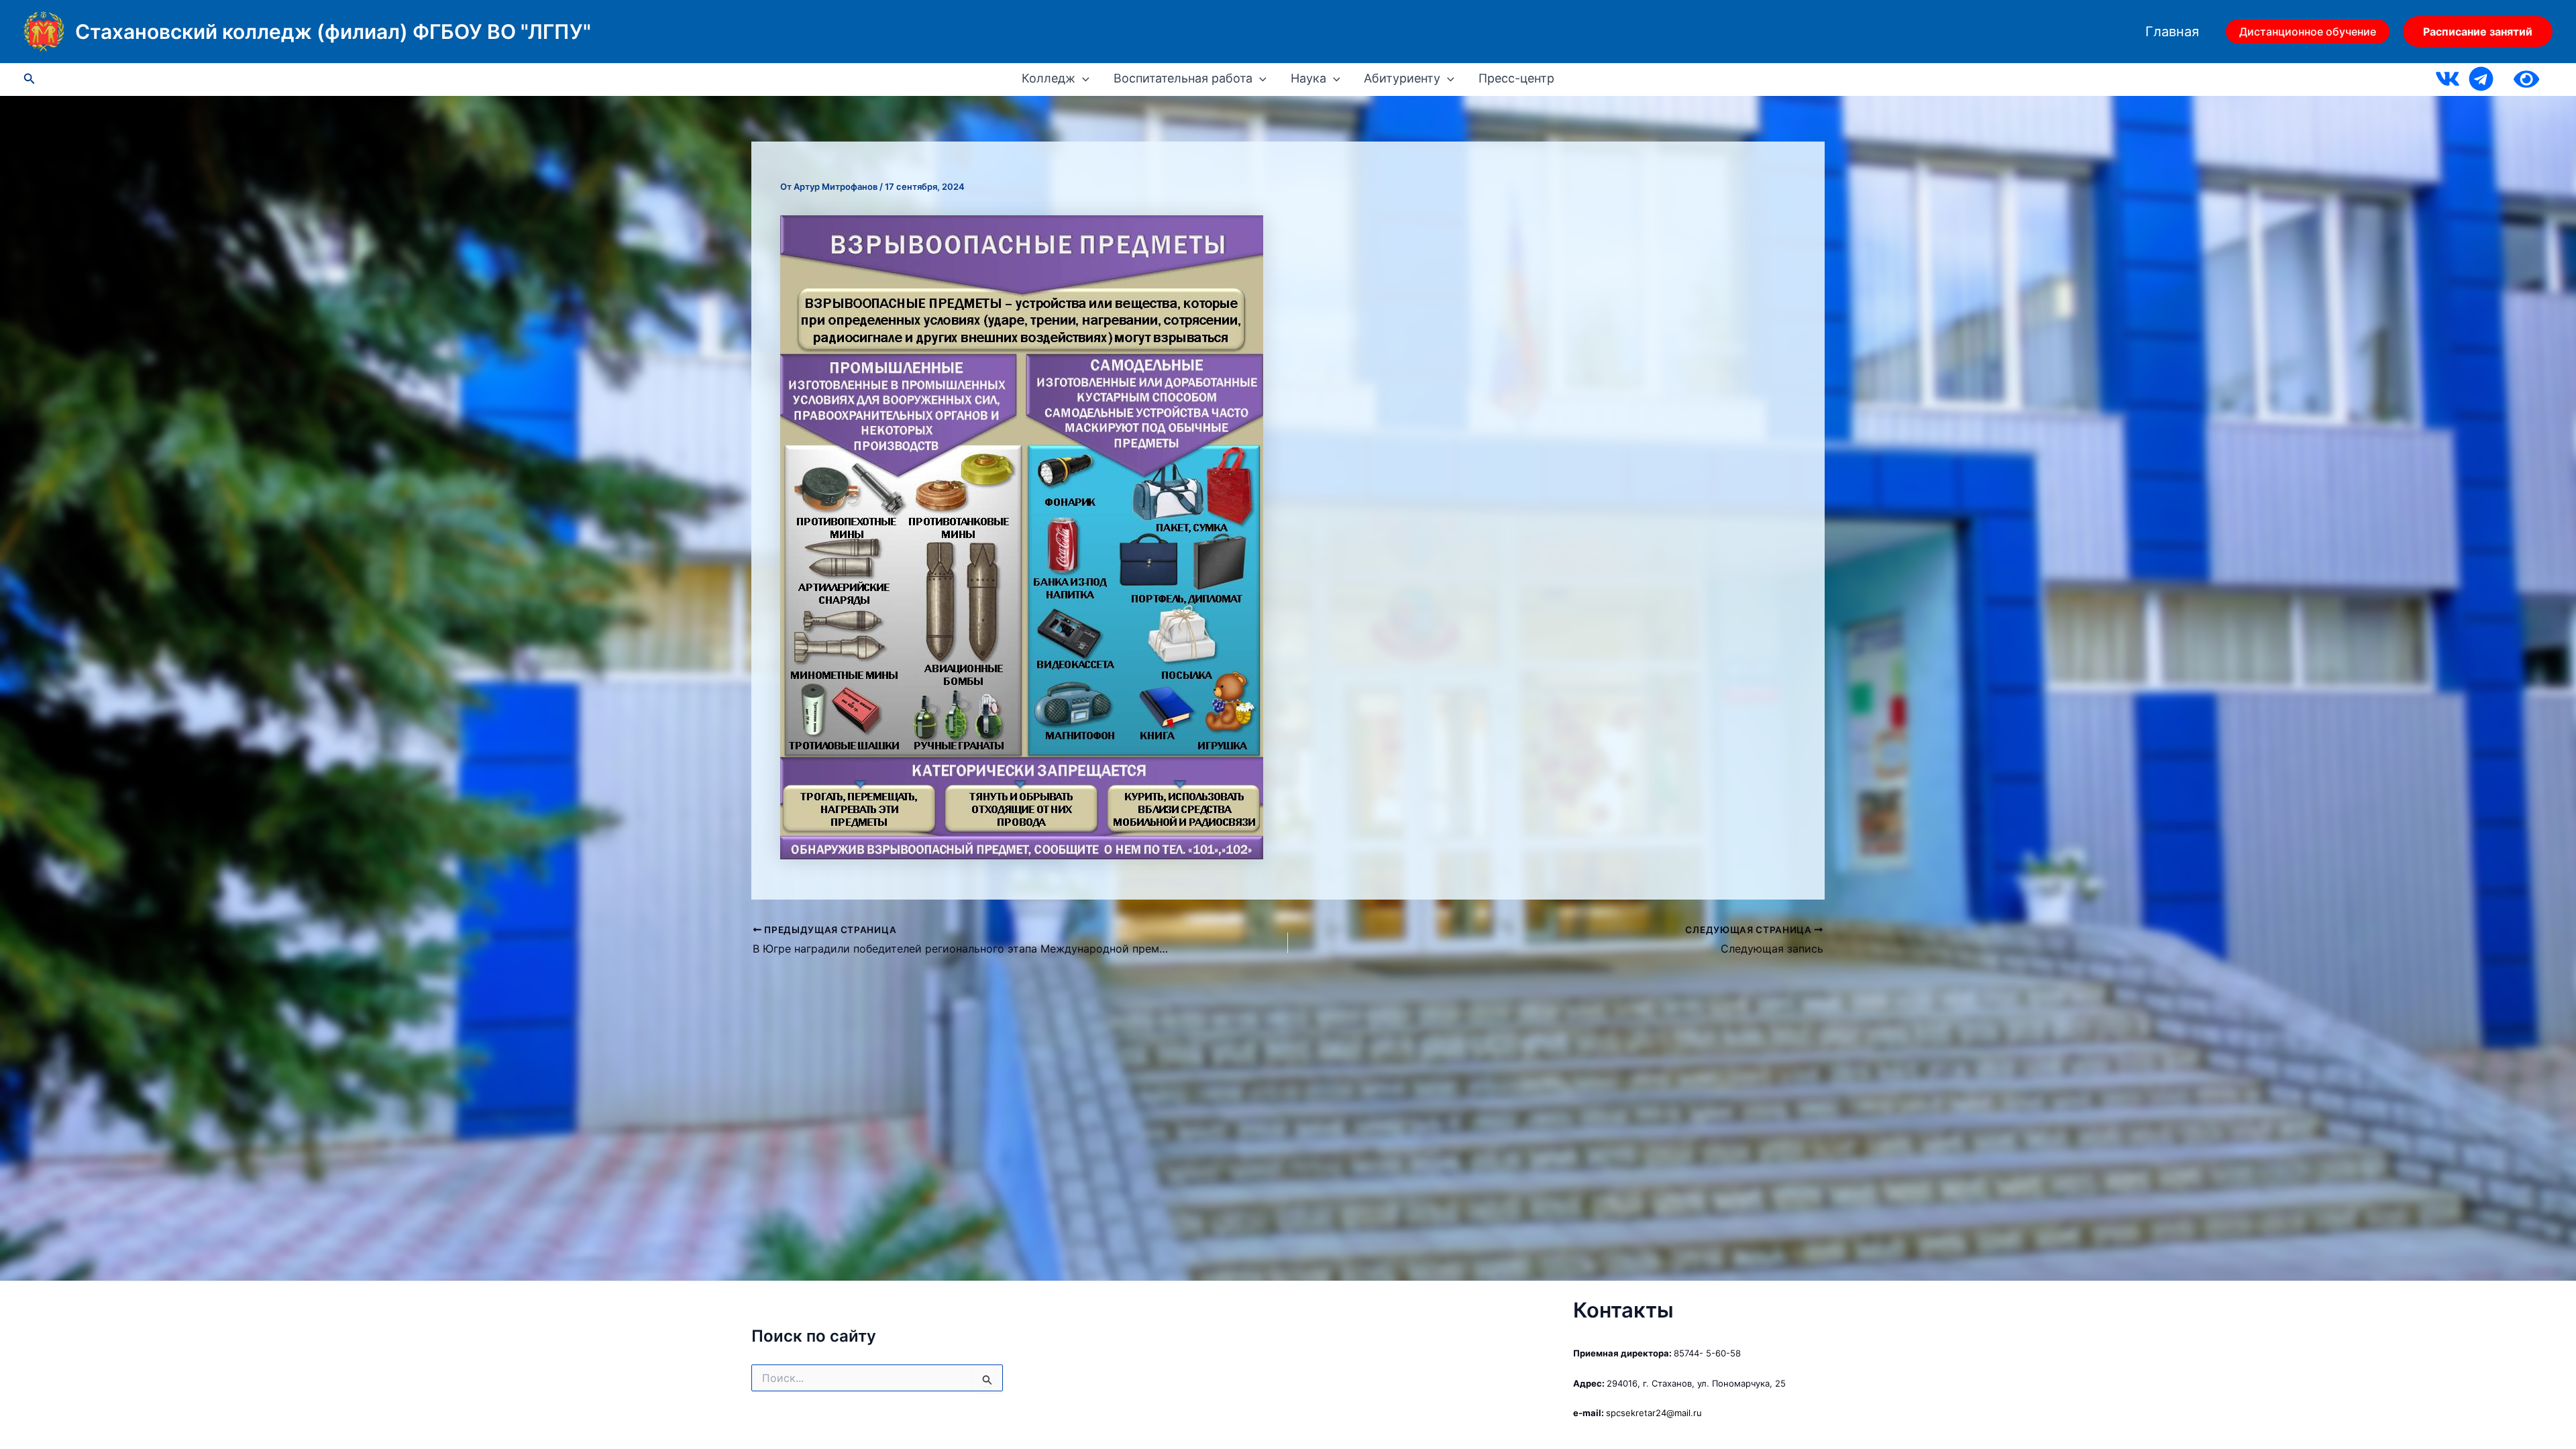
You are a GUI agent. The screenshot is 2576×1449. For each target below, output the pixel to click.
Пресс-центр (1516, 78)
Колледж (1049, 78)
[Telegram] (2481, 79)
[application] (1082, 78)
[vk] (2448, 79)
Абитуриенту (1402, 78)
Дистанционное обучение (2308, 32)
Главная (2172, 32)
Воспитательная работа (1183, 78)
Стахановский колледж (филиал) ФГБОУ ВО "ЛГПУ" (333, 32)
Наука (1308, 78)
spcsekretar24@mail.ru (1654, 1413)
